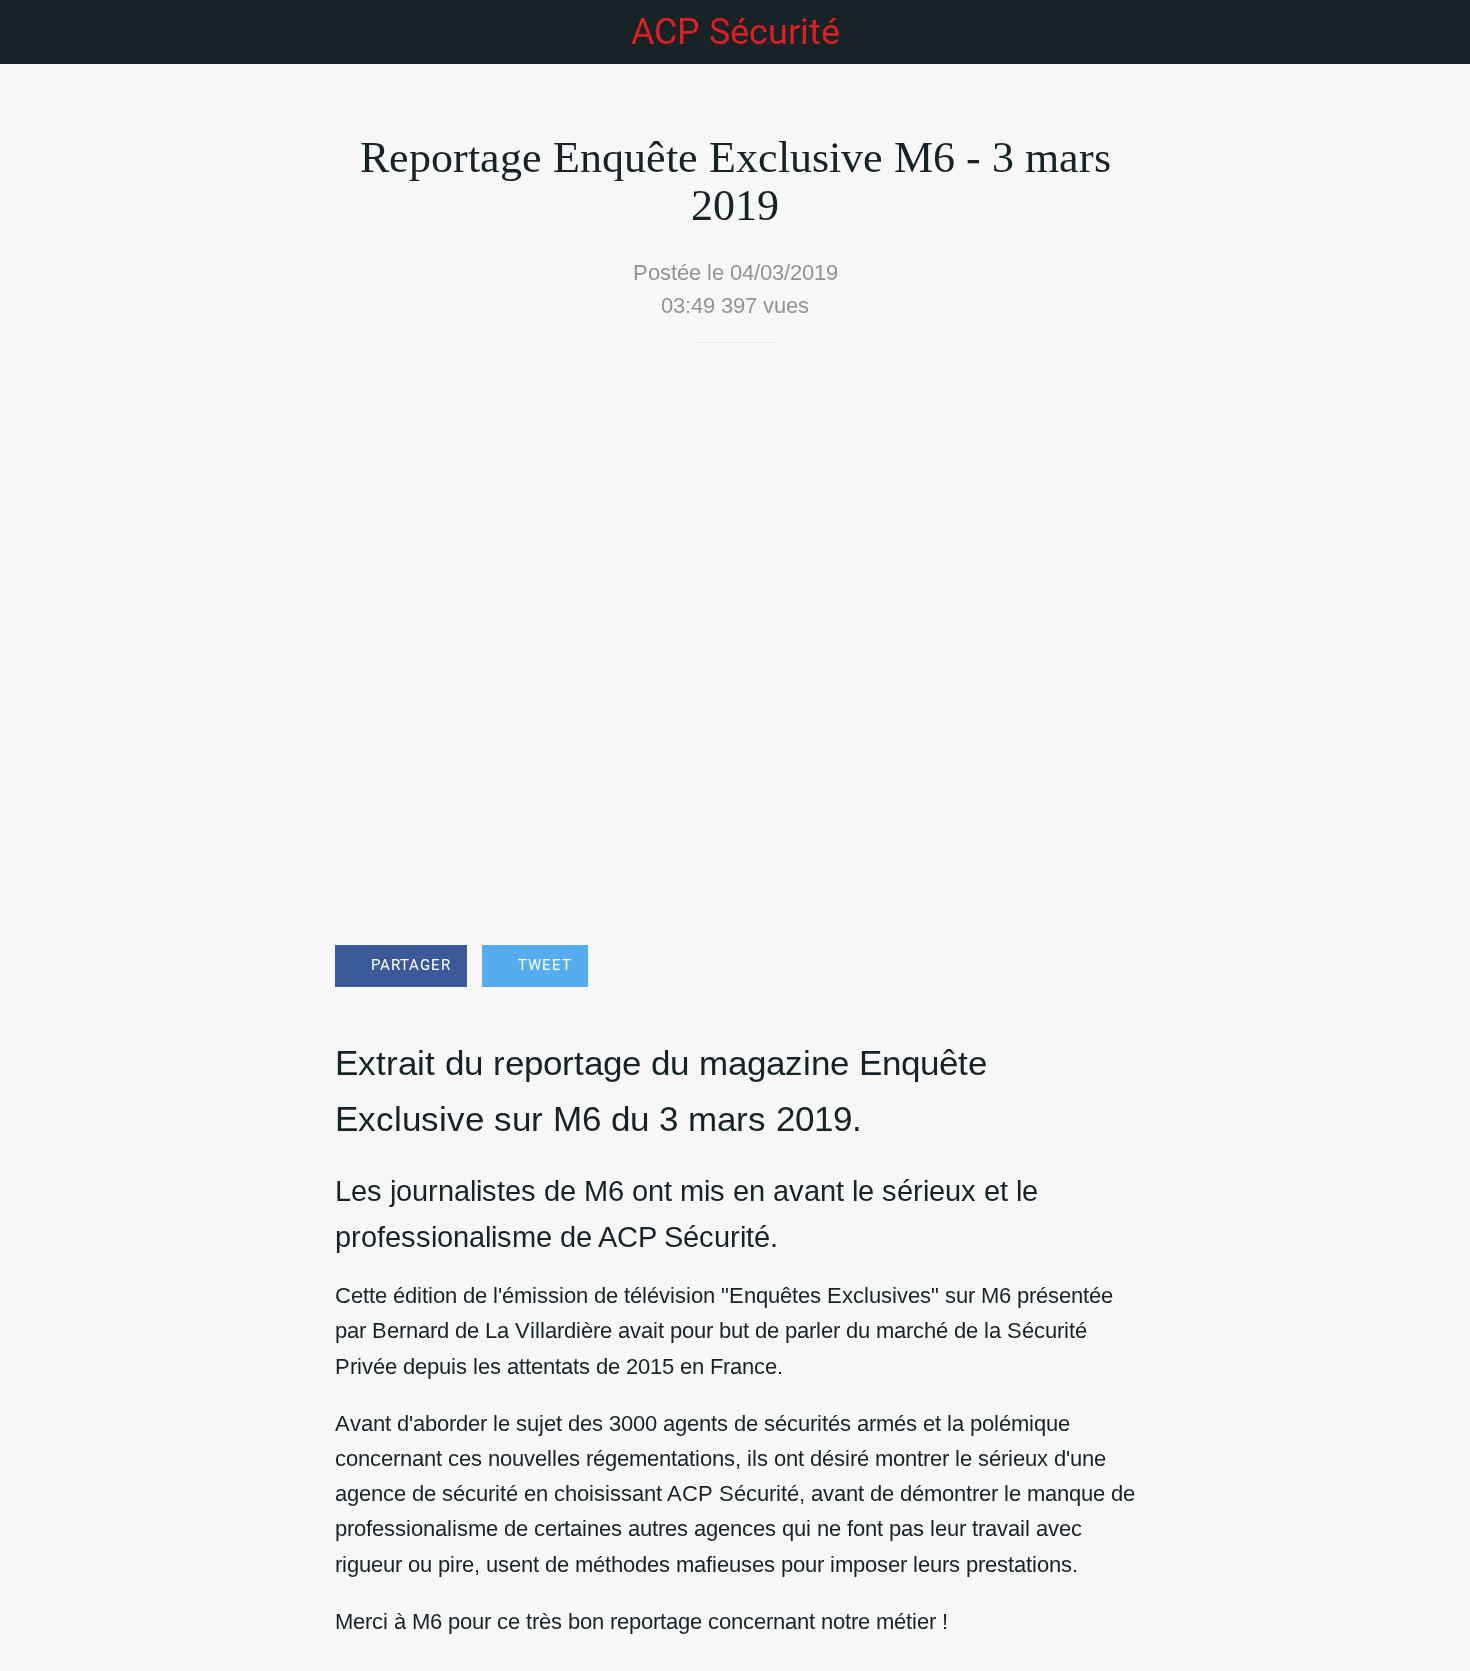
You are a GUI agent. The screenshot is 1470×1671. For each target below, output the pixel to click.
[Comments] (1111, 968)
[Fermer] (40, 32)
